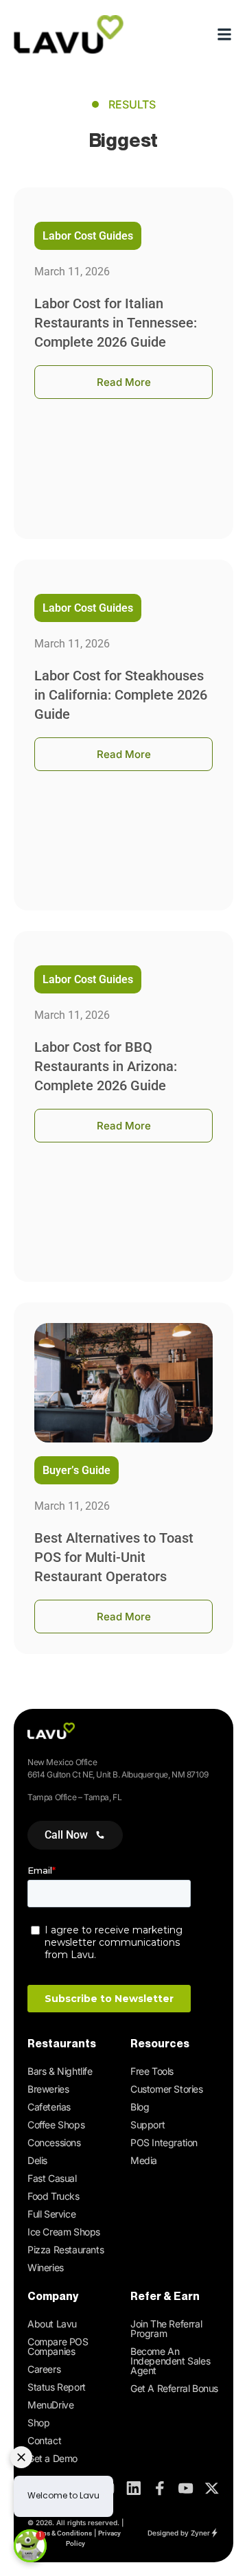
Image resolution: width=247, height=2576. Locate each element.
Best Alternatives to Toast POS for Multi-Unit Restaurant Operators (114, 1557)
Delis (37, 2160)
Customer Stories (167, 2089)
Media (144, 2160)
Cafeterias (49, 2107)
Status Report (57, 2387)
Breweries (48, 2089)
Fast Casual (52, 2178)
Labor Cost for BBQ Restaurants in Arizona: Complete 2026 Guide (106, 1066)
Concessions (54, 2142)
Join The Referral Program (166, 2328)
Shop (38, 2423)
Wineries (46, 2267)
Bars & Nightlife (60, 2071)
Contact (44, 2440)
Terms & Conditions (61, 2533)
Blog (140, 2107)
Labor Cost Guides (88, 236)
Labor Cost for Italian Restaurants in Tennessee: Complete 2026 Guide (116, 323)
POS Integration (164, 2142)
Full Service (51, 2214)
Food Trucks (54, 2196)
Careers (44, 2369)
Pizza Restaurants (66, 2250)
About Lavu (52, 2324)
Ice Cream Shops (64, 2232)
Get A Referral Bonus (174, 2388)
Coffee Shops (56, 2125)
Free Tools (152, 2071)
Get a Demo (52, 2458)
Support (148, 2125)
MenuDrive (50, 2405)
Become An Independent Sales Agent (170, 2361)
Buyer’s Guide (77, 1470)
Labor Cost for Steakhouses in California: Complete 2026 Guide (121, 695)
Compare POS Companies (58, 2346)
